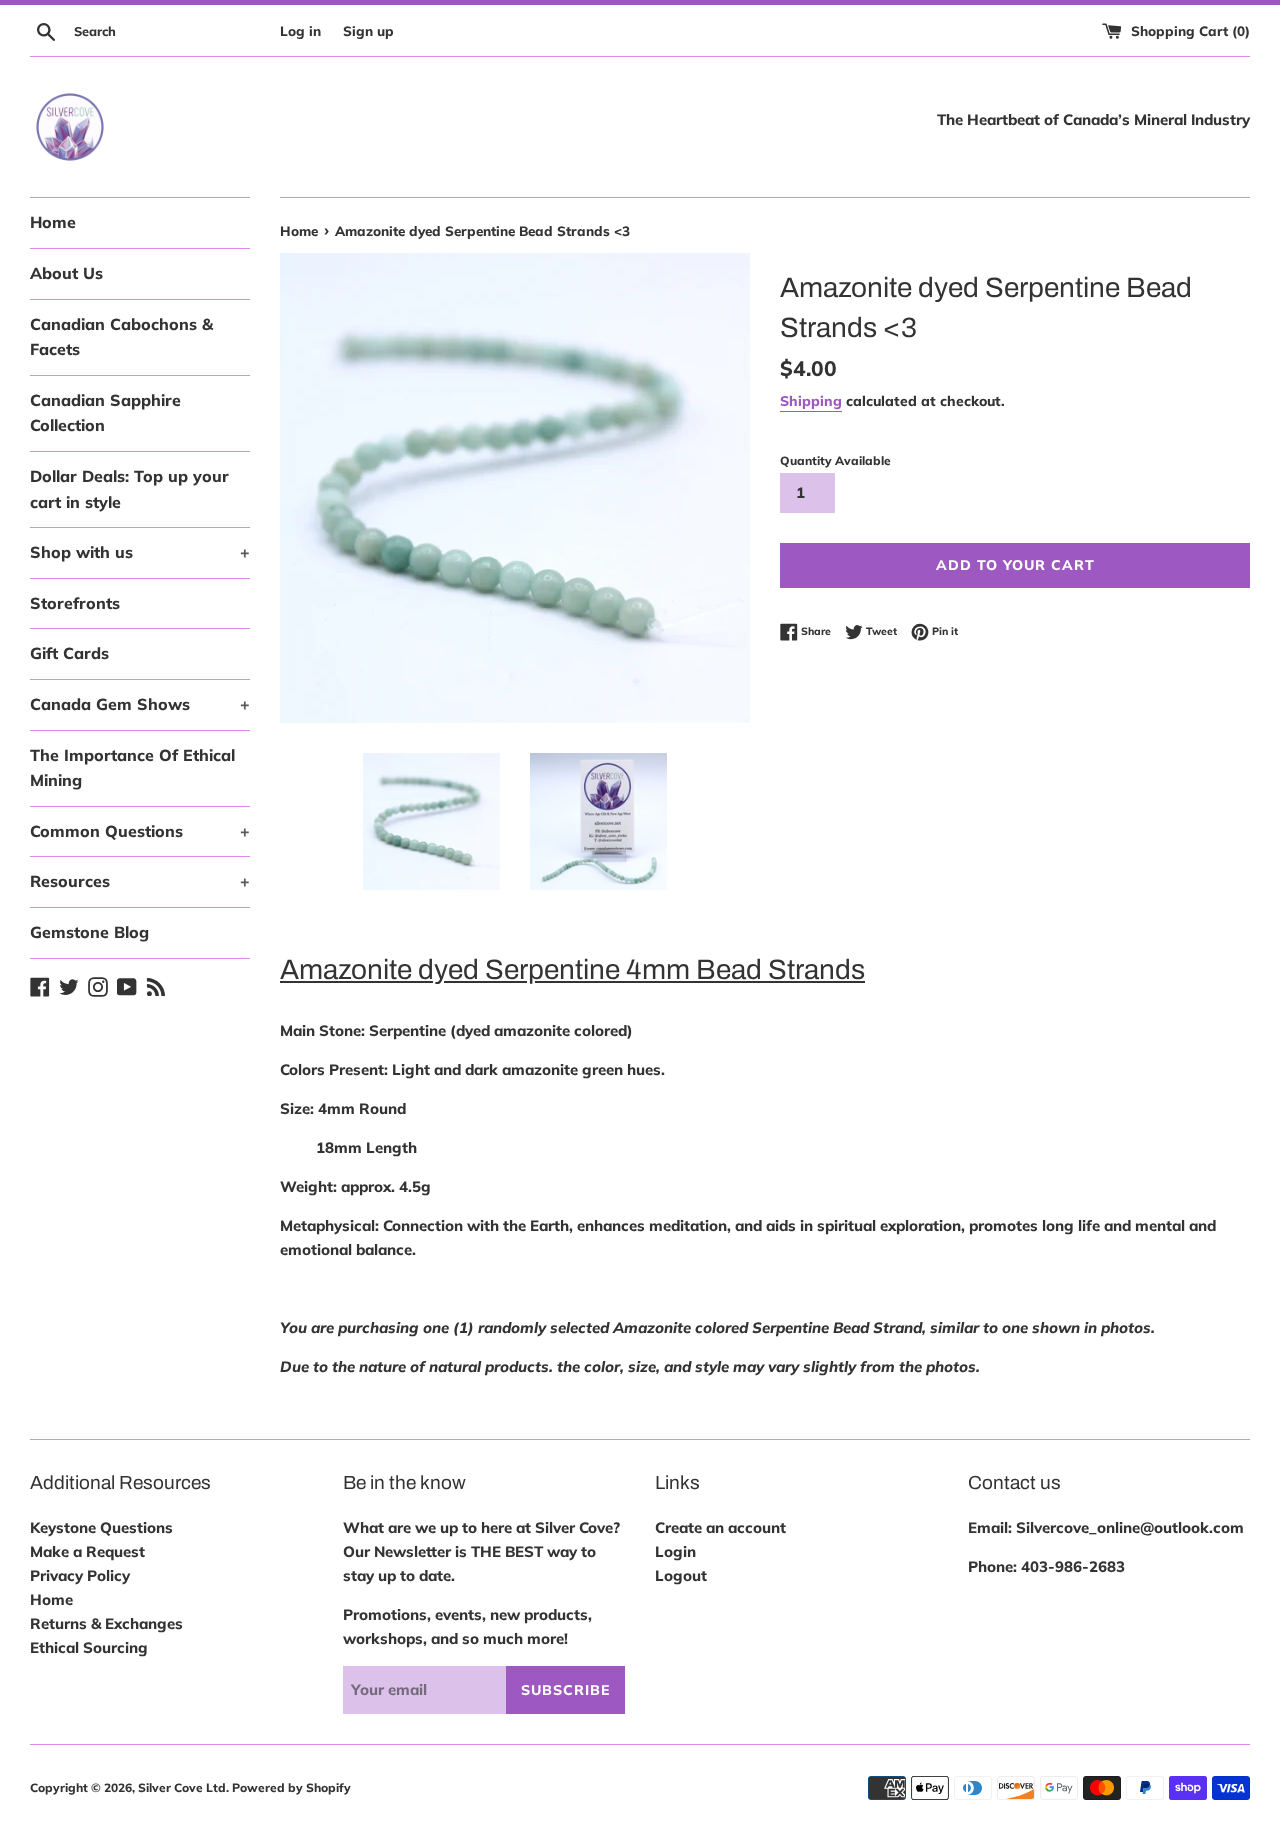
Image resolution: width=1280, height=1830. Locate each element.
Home (53, 222)
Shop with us (140, 552)
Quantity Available (835, 460)
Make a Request (87, 1551)
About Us (66, 273)
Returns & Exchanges (106, 1623)
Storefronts (75, 603)
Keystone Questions (101, 1527)
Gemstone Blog (89, 932)
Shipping (811, 400)
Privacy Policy (80, 1575)
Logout (681, 1575)
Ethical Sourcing (89, 1647)
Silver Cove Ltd (182, 1787)
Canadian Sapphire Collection (105, 413)
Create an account (720, 1527)
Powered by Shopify (291, 1787)
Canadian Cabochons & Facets (121, 337)
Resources (140, 881)
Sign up (368, 30)
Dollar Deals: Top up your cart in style (129, 489)
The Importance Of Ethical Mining (132, 768)
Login (675, 1551)
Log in (300, 30)
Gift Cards (69, 653)
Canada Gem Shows (140, 704)
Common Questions (140, 831)
